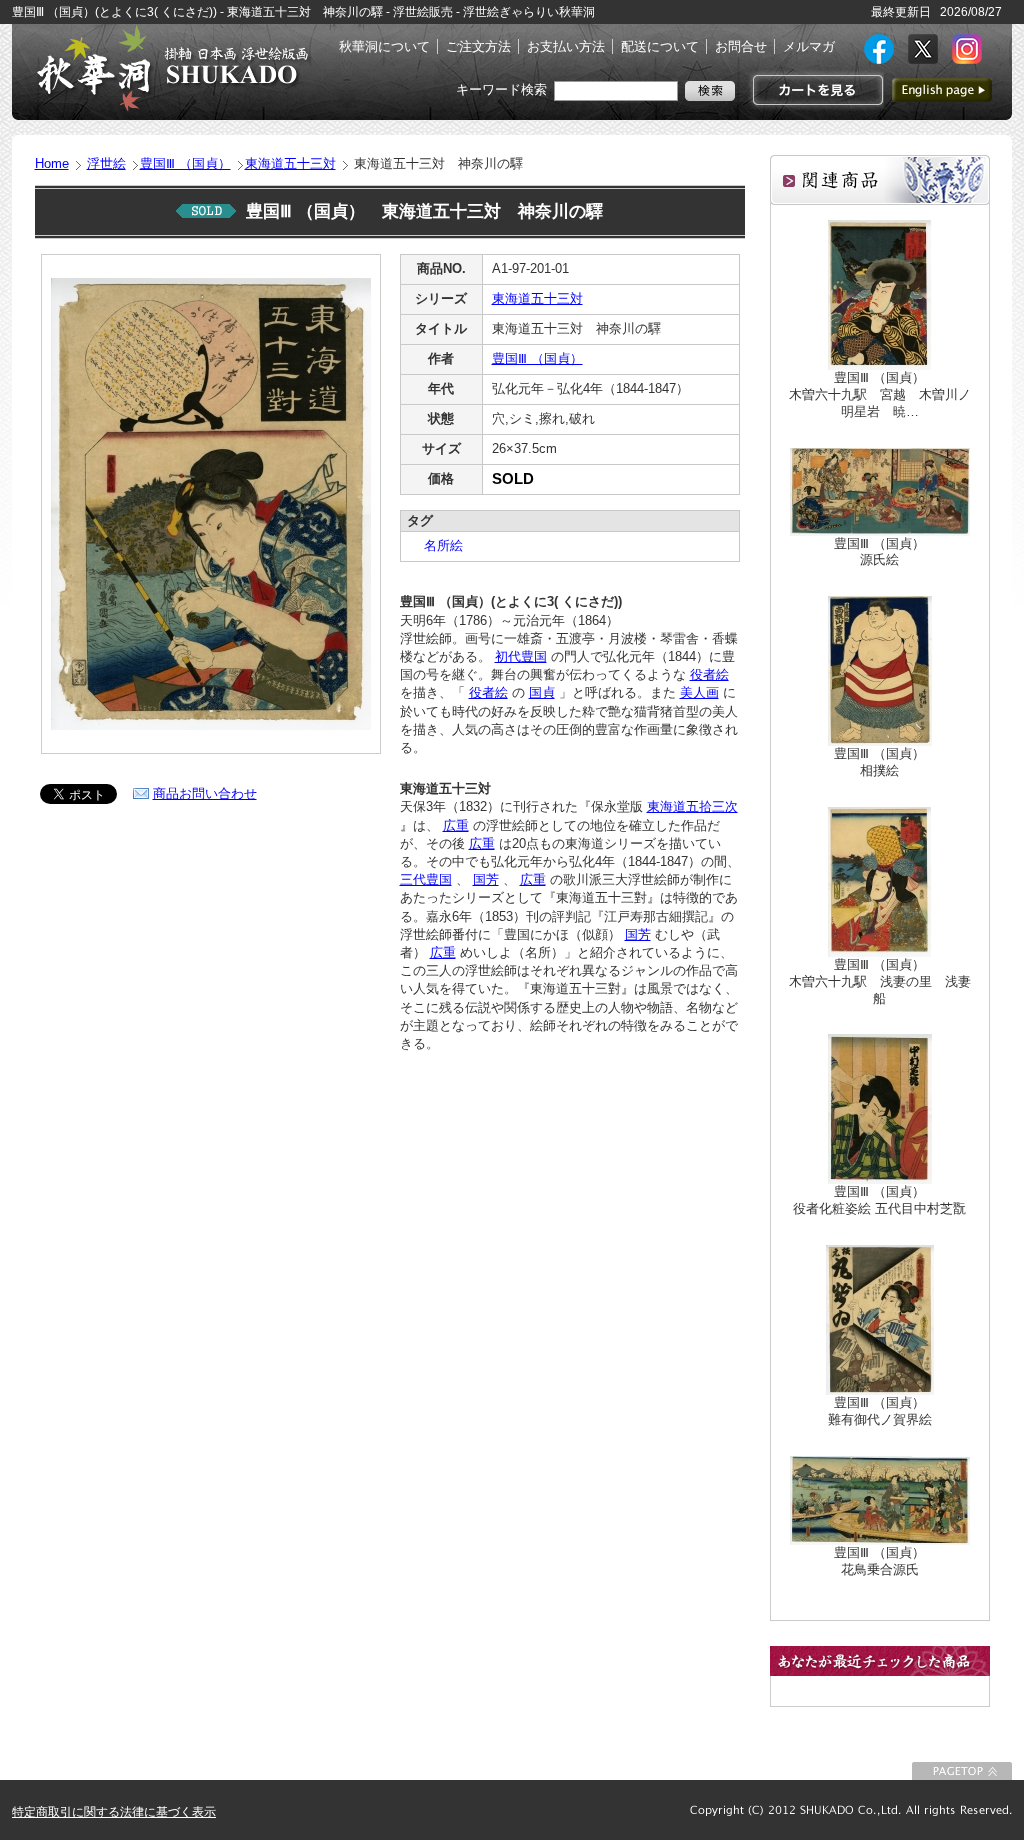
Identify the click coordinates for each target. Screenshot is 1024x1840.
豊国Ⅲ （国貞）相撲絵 (879, 762)
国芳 (486, 879)
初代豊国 (521, 656)
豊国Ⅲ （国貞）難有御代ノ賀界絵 (880, 1411)
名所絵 (437, 545)
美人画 (699, 692)
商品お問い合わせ (205, 793)
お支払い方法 (566, 46)
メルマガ (809, 46)
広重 (456, 825)
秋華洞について (384, 46)
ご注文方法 (478, 46)
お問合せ (741, 46)
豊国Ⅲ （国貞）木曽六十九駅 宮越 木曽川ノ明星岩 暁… (880, 394)
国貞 (542, 692)
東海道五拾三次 (692, 806)
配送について (660, 46)
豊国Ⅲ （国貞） (185, 163)
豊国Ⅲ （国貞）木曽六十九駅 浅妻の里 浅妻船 (880, 981)
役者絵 (709, 674)
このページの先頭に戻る (962, 1771)
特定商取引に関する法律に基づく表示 (114, 1812)
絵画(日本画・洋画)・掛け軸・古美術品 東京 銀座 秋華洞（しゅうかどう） (172, 68)
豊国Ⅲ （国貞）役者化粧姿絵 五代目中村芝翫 (879, 1200)
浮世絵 (106, 163)
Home (52, 163)
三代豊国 (426, 879)
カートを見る (815, 90)
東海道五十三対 (290, 163)
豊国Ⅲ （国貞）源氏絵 (879, 552)
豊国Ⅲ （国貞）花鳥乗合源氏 (879, 1561)
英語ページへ (942, 90)
